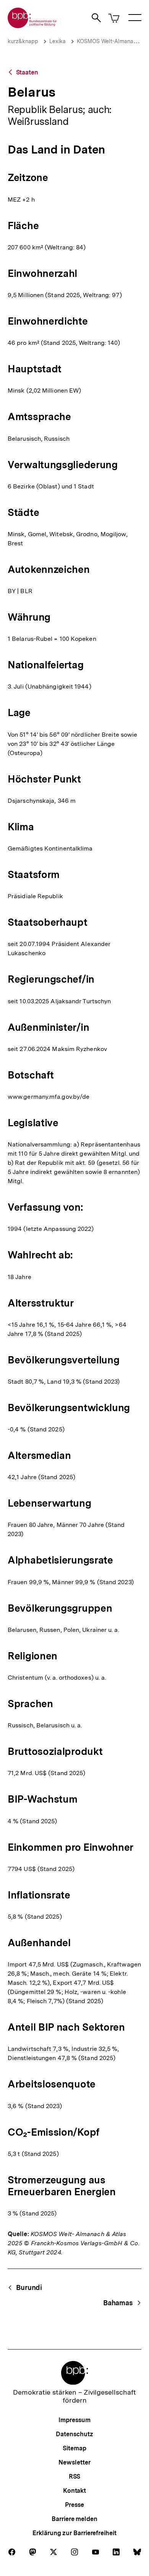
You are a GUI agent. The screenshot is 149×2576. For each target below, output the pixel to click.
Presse (74, 2505)
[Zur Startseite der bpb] (32, 26)
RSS (75, 2477)
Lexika (57, 41)
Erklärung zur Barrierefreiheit (74, 2533)
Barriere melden (74, 2519)
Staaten (27, 72)
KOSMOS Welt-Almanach (108, 41)
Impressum (74, 2420)
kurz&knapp (23, 41)
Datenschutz (74, 2434)
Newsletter (74, 2462)
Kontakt (74, 2491)
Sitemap (74, 2448)
